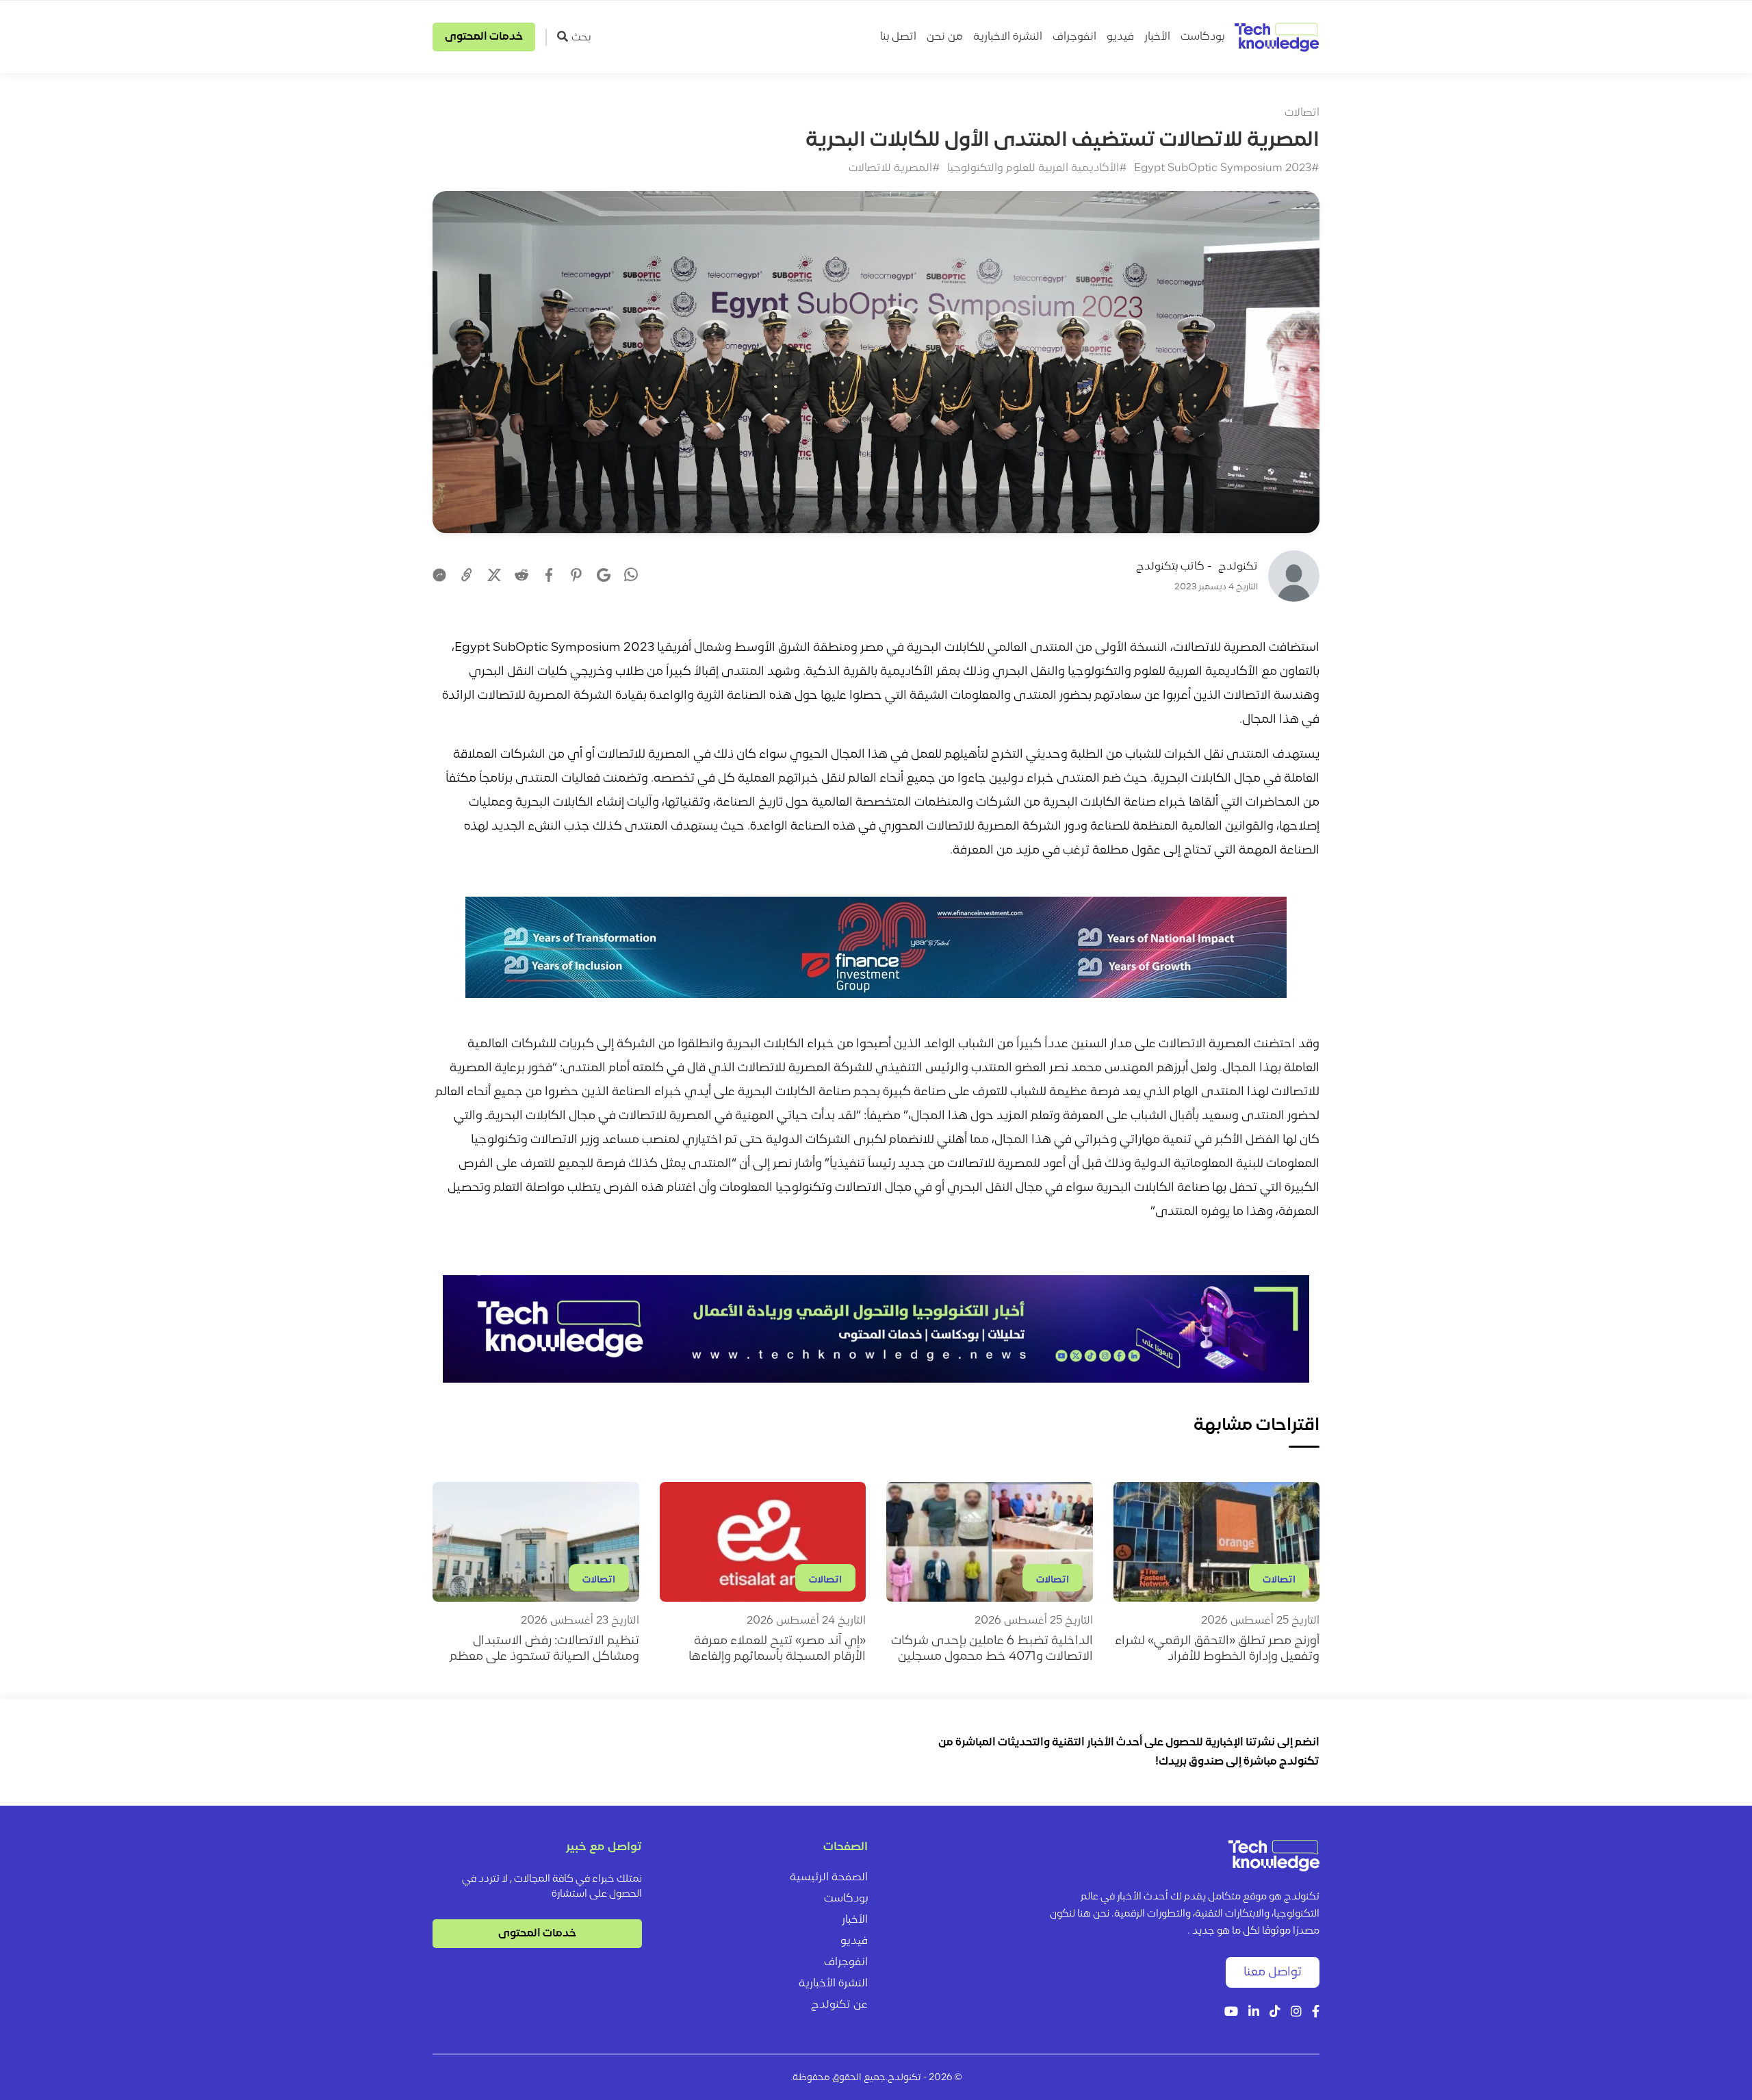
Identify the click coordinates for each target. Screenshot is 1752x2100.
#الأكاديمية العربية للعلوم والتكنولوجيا (1037, 168)
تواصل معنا (1273, 1972)
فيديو (1120, 37)
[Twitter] (494, 575)
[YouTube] (1231, 2013)
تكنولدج (1238, 567)
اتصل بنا (898, 37)
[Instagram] (1296, 2013)
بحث (581, 38)
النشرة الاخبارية (1008, 37)
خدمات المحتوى (484, 37)
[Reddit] (521, 575)
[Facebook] (549, 575)
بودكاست (1202, 37)
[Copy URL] (467, 575)
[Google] (604, 575)
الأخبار (1157, 37)
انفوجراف (1074, 37)
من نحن (945, 37)
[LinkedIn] (1254, 2013)
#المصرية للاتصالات (894, 168)
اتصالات (1302, 113)
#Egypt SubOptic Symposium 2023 (1227, 168)
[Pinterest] (576, 575)
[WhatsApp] (631, 576)
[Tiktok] (1275, 2013)
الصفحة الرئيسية (829, 1878)
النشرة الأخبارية (833, 1984)
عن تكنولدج (839, 2005)
